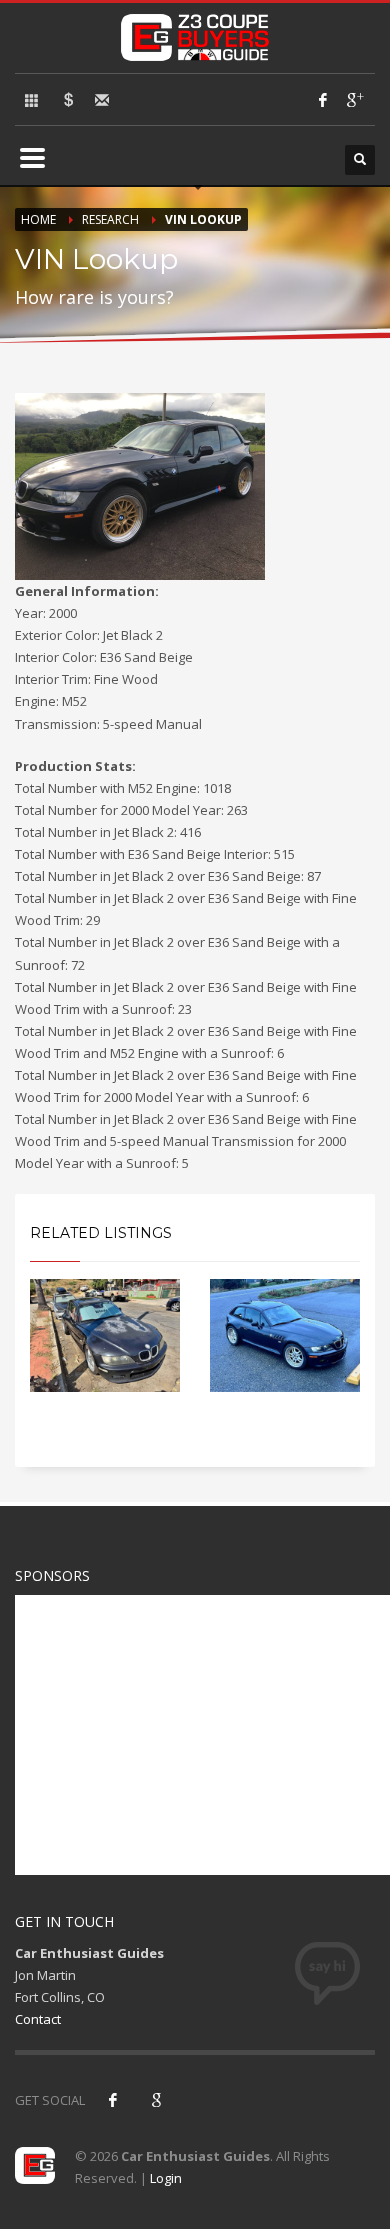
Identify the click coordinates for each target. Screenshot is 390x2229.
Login (166, 2178)
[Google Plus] (354, 100)
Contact (38, 2019)
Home (38, 219)
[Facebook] (323, 100)
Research (110, 219)
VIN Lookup (203, 219)
